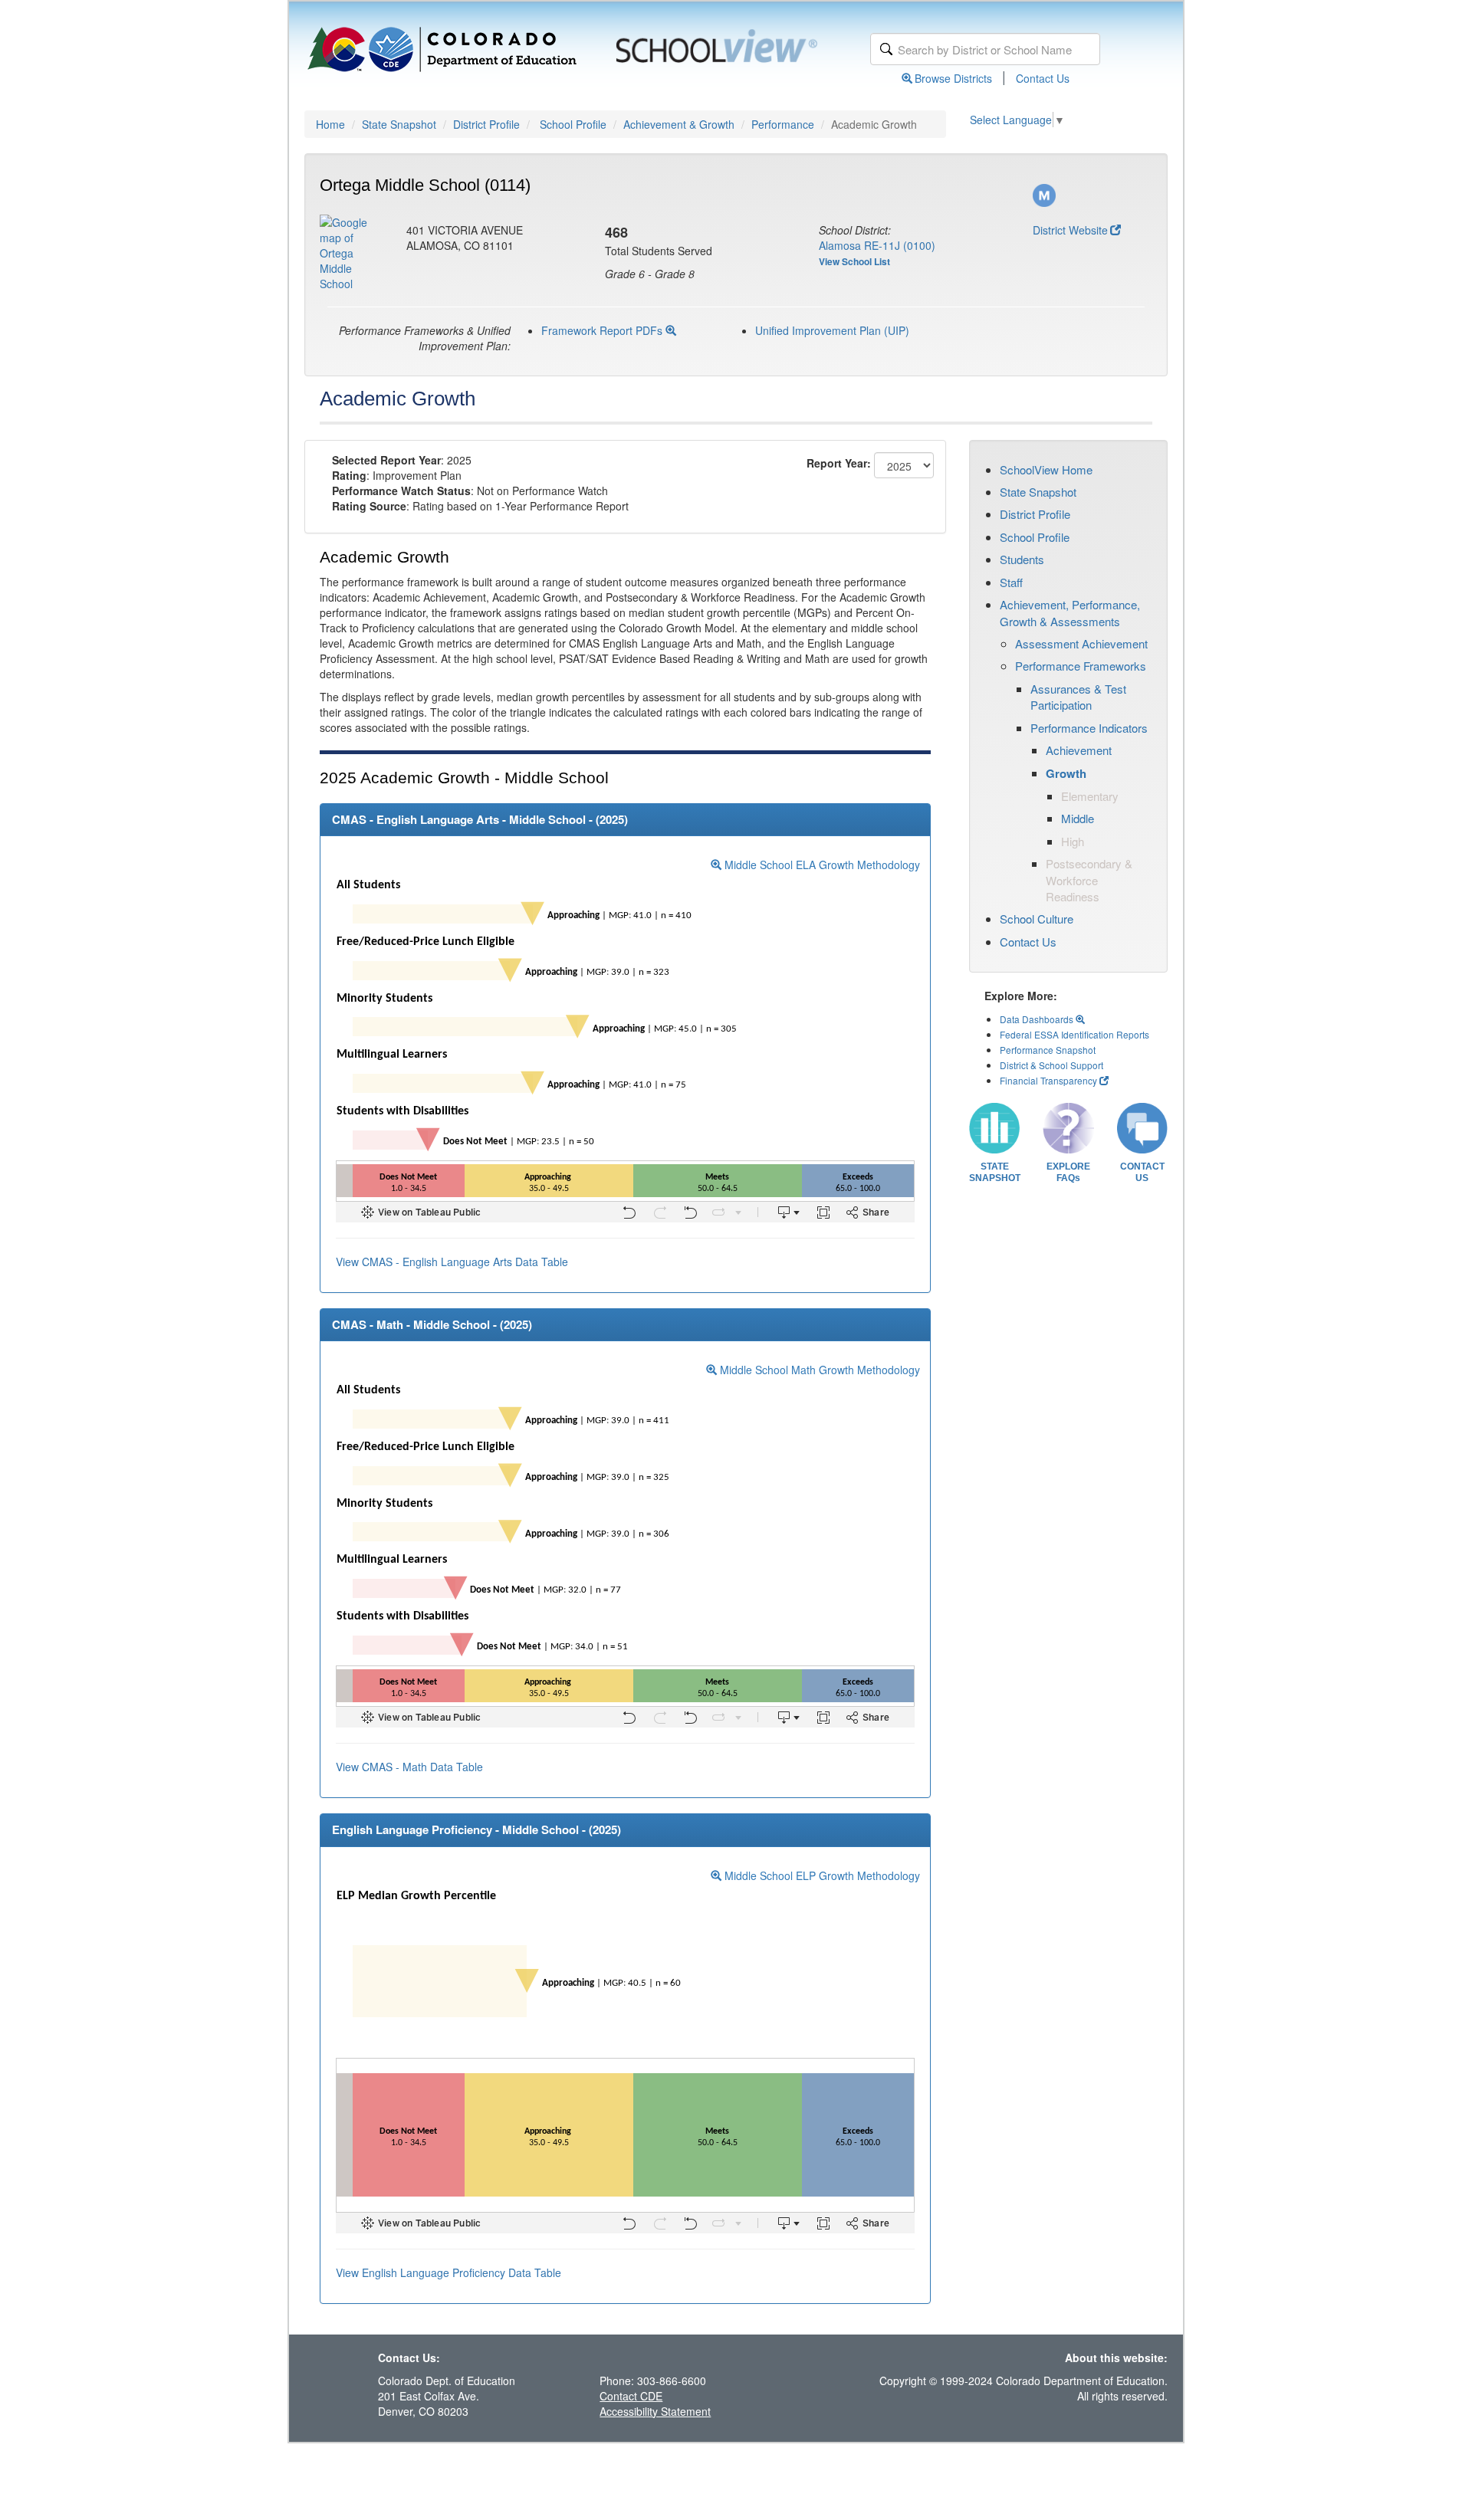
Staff (1011, 582)
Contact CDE (631, 2396)
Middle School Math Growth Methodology (818, 1370)
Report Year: (839, 463)
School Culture (1037, 919)
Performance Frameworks (1081, 666)
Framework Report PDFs (603, 330)
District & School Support (1051, 1065)
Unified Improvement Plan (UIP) (832, 330)
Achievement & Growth (679, 124)
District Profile (486, 124)
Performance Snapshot (1048, 1050)
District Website (1070, 230)
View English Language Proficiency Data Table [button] (449, 2272)
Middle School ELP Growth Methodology (821, 1875)
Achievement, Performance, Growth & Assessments (1070, 612)
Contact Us (1043, 78)
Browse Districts (953, 78)
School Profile (573, 124)
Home (330, 124)
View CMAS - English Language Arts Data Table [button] (452, 1262)
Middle (1078, 818)
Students (1022, 559)
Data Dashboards (1038, 1019)
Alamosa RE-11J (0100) (877, 245)
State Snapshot (399, 124)
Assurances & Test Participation (1078, 697)
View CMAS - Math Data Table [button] (409, 1767)
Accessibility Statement (655, 2411)
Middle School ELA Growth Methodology (821, 865)
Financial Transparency (1048, 1080)
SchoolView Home (1046, 469)
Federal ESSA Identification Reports (1074, 1034)
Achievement (1079, 750)
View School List (854, 261)
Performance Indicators (1089, 728)
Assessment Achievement (1081, 643)
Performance (783, 124)
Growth (1066, 773)
